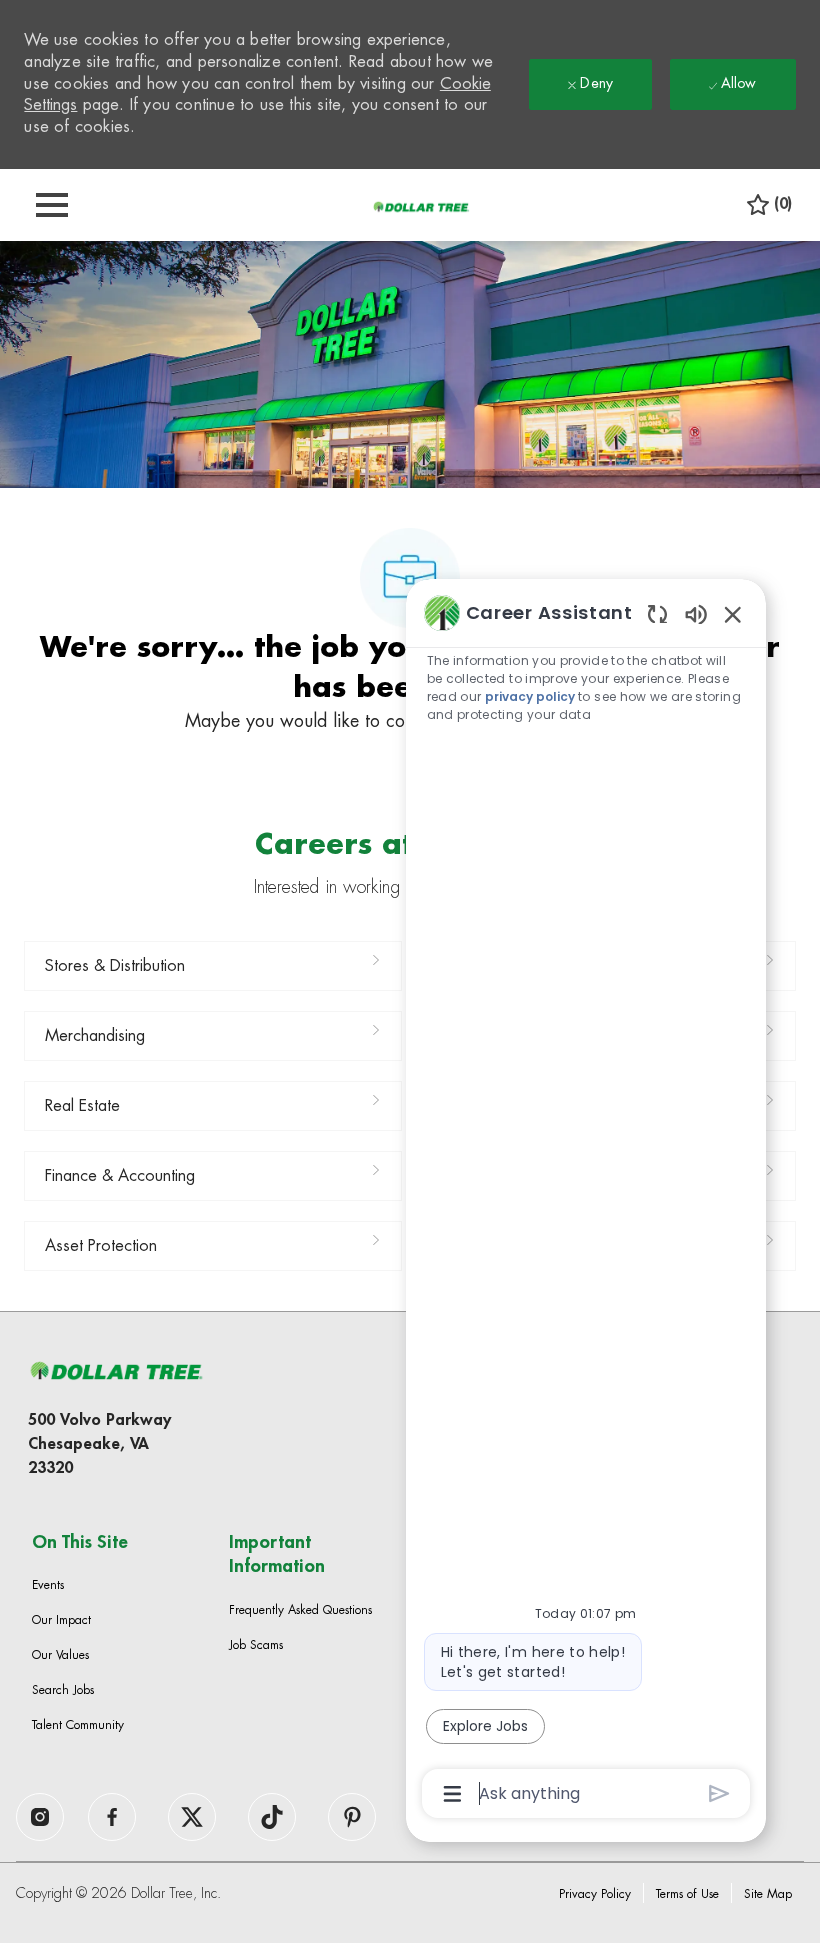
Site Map (768, 1894)
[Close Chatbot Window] (733, 614)
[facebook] (40, 1817)
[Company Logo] (421, 206)
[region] (586, 1201)
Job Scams (256, 1645)
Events (48, 1585)
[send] (719, 1793)
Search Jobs (63, 1690)
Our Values (60, 1655)
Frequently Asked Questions (300, 1610)
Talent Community (78, 1725)
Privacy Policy (595, 1894)
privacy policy (530, 696)
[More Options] (452, 1794)
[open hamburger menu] (52, 205)
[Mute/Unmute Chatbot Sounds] (696, 613)
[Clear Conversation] (657, 613)
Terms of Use (687, 1894)
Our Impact (61, 1620)
